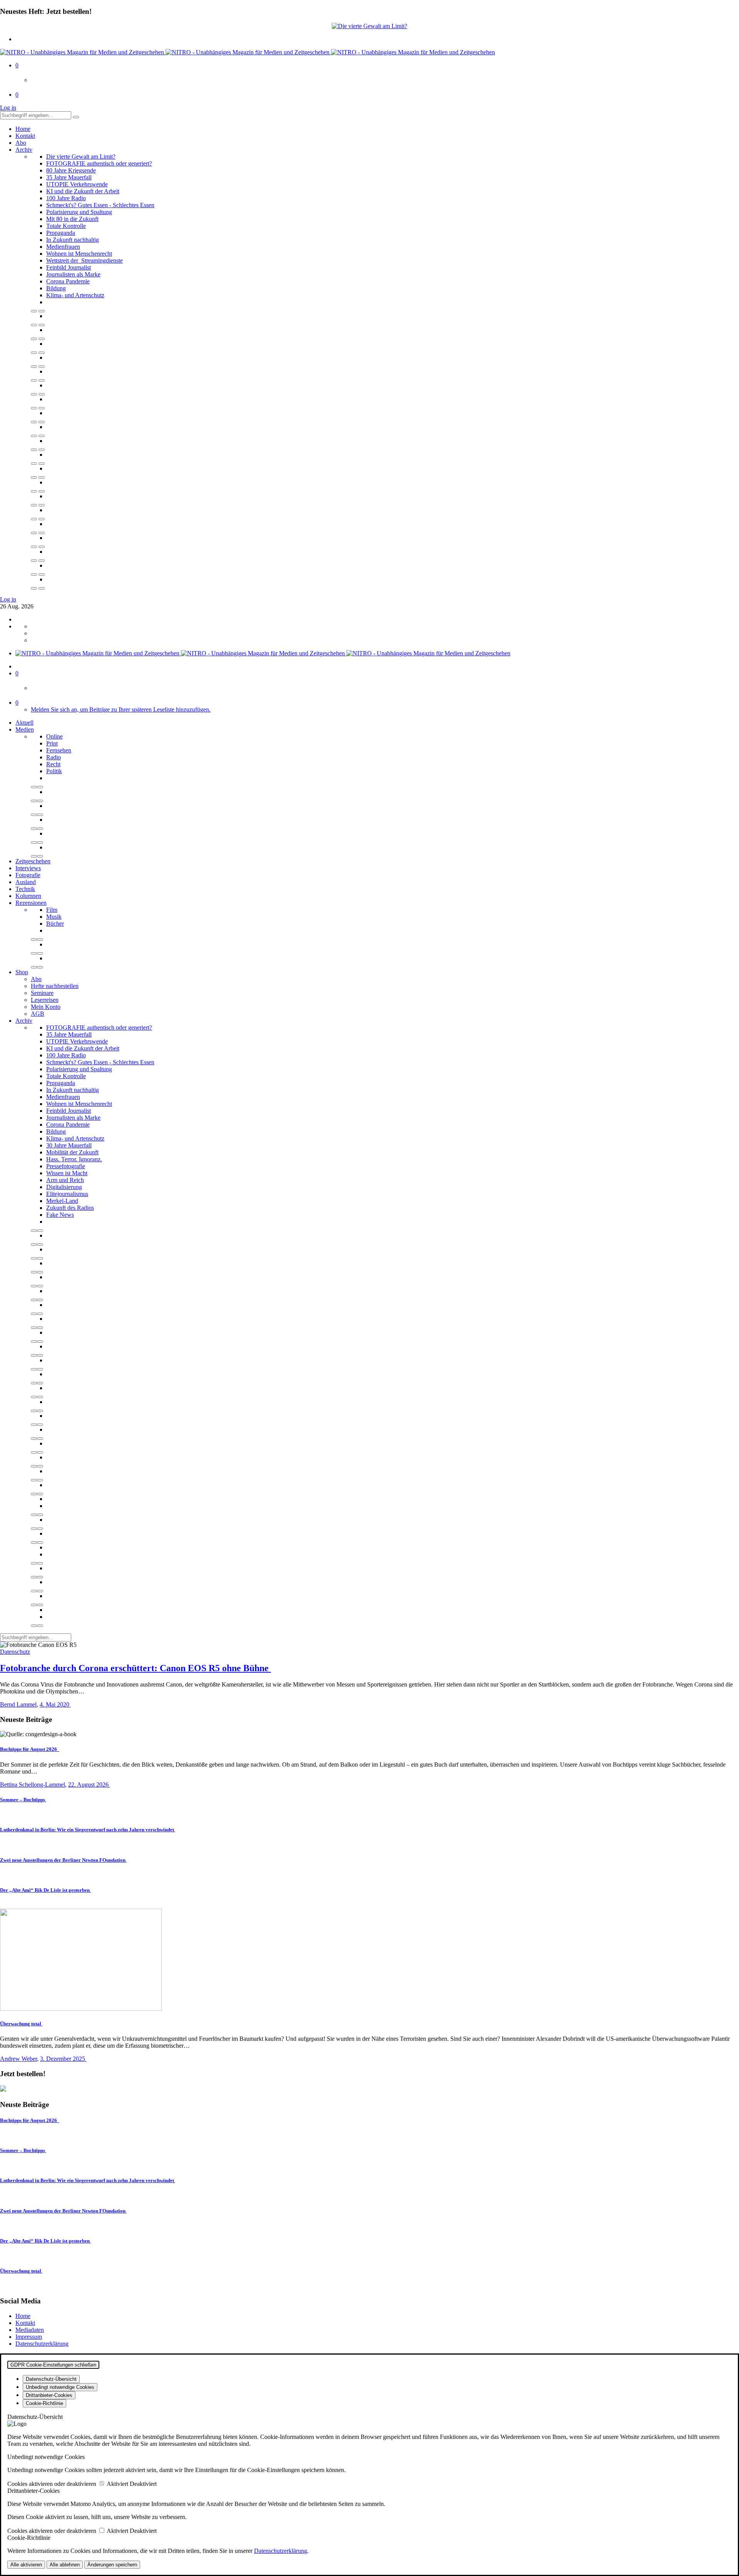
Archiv (24, 150)
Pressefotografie (66, 1166)
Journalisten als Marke (73, 274)
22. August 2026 (89, 1785)
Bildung (56, 288)
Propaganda (61, 233)
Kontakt (25, 136)
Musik (54, 917)
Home (23, 129)
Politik (54, 771)
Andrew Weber (18, 2059)
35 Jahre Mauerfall (69, 177)
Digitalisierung (64, 1187)
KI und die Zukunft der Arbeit (83, 191)
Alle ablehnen (65, 2565)
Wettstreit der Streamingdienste (84, 260)
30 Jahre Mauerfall (69, 1145)
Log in (8, 108)
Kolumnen (28, 896)
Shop (22, 972)
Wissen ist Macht (67, 1173)
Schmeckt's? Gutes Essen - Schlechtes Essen (100, 205)
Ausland (26, 882)
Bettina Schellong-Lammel (33, 1785)
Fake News (60, 1215)
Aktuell (24, 723)
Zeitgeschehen (33, 861)
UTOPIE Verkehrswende (77, 184)
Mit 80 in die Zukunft (72, 219)
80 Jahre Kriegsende (71, 170)
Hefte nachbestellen (55, 986)
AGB (38, 1014)
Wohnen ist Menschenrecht (79, 254)
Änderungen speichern (112, 2565)
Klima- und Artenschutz (75, 295)
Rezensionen (31, 903)
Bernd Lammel (18, 1704)
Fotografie (28, 875)
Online (54, 736)
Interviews (28, 868)
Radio (54, 757)
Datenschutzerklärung (42, 2344)
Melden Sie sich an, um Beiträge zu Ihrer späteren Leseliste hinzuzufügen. (121, 709)
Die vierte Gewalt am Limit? (81, 157)
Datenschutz (15, 1652)
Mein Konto (46, 1007)
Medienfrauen (63, 247)
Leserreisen (45, 1000)
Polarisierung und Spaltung (79, 212)
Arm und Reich (65, 1180)
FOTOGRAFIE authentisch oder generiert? (99, 163)
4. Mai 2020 (55, 1704)
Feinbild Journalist (69, 267)
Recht (53, 764)
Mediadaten (30, 2330)
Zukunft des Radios (70, 1208)
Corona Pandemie (68, 281)
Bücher (55, 924)
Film (52, 910)
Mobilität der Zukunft (72, 1152)
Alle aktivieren (26, 2565)
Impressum (29, 2337)
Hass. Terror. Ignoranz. (74, 1159)
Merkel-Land (62, 1201)
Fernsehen (59, 750)
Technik (25, 889)
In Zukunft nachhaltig (73, 240)
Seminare (42, 993)
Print (52, 743)
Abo (21, 143)
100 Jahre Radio (66, 198)
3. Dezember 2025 (63, 2059)
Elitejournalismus (67, 1194)
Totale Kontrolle (66, 226)
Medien (25, 729)
